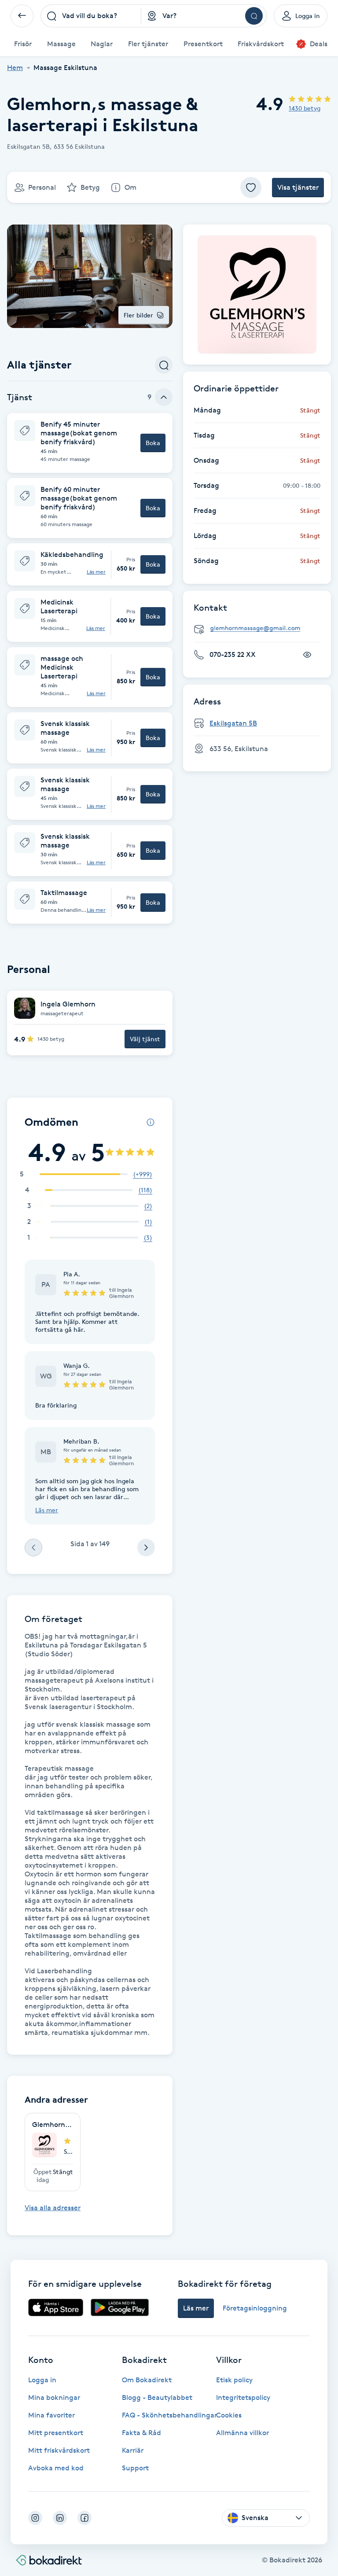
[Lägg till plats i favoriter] (251, 188)
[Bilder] (257, 295)
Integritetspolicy (243, 2397)
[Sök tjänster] (164, 365)
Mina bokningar (54, 2397)
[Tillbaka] (22, 16)
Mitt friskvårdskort (59, 2450)
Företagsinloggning (255, 2308)
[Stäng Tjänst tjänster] (164, 397)
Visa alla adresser (53, 2208)
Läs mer (96, 572)
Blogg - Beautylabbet (157, 2397)
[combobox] (91, 16)
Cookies (229, 2415)
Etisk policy (234, 2380)
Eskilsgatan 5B (233, 723)
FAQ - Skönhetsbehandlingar (169, 2415)
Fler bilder (138, 315)
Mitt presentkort (56, 2433)
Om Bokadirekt (147, 2380)
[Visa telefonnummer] (307, 655)
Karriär (133, 2450)
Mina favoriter (51, 2415)
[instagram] (35, 2518)
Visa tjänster (298, 187)
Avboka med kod (56, 2468)
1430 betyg (305, 108)
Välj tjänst (145, 1039)
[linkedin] (60, 2518)
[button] (90, 443)
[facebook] (84, 2518)
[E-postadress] (261, 628)
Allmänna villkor (242, 2433)
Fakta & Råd (141, 2433)
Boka (153, 443)
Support (135, 2468)
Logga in (42, 2380)
